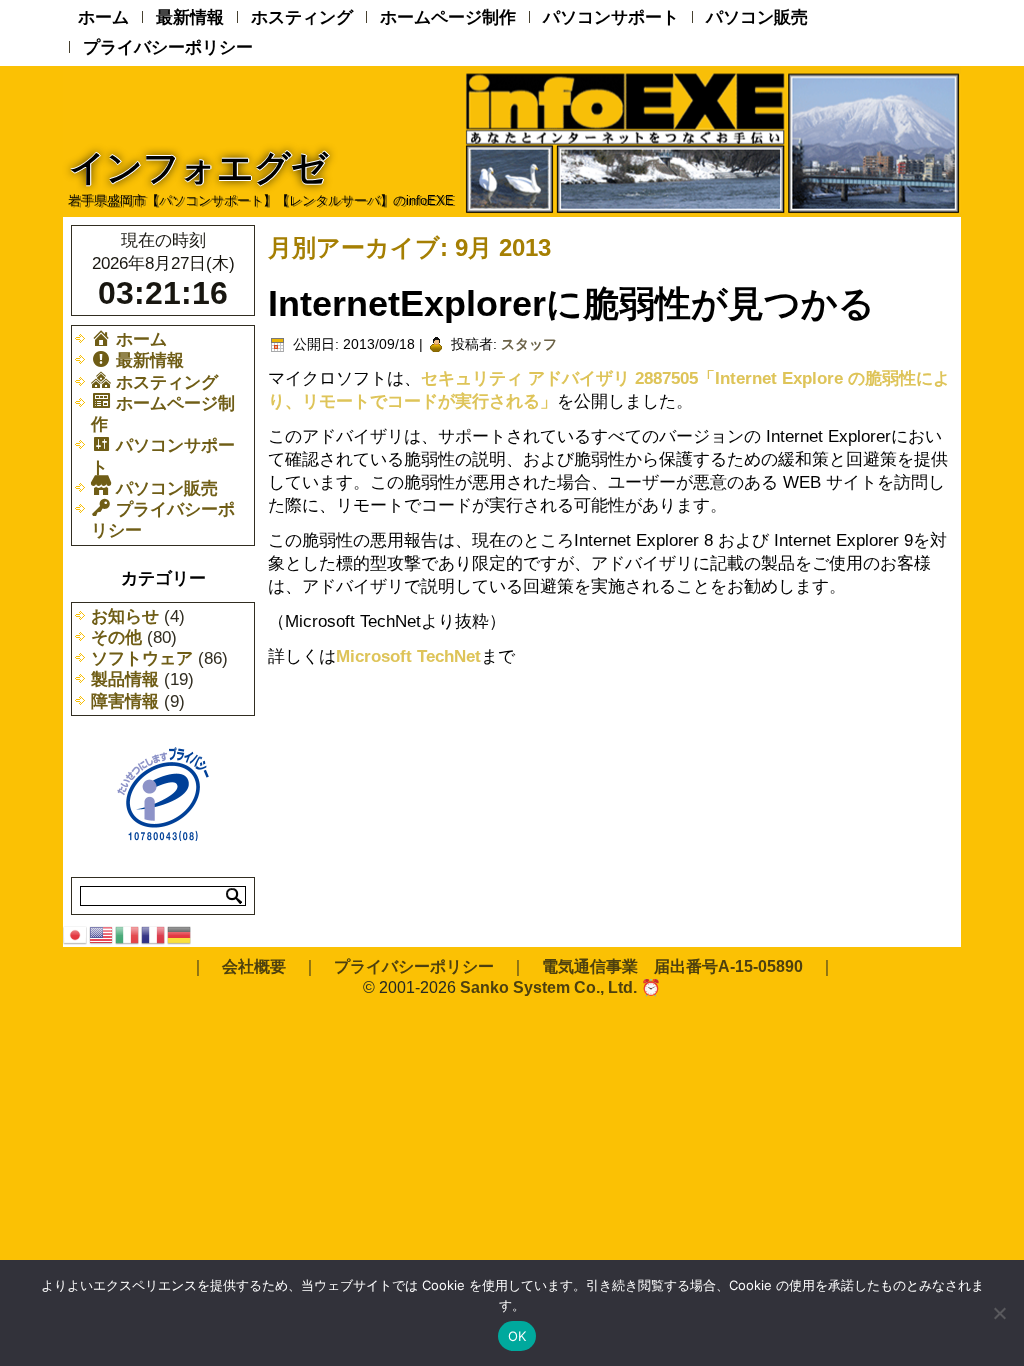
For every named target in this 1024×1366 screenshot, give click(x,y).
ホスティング (302, 17)
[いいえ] (999, 1313)
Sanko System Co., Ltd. (548, 987)
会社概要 (254, 966)
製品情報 (125, 679)
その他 (116, 637)
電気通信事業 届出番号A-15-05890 (672, 966)
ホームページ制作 (448, 17)
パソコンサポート (611, 17)
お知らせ (125, 616)
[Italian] (128, 933)
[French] (154, 933)
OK (517, 1336)
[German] (180, 933)
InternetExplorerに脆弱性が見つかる (571, 303)
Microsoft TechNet (408, 656)
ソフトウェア (142, 658)
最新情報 (190, 17)
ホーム (103, 17)
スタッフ (529, 344)
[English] (102, 933)
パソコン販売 (757, 17)
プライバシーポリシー (168, 47)
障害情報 (125, 701)
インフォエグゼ (198, 167)
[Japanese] (76, 933)
